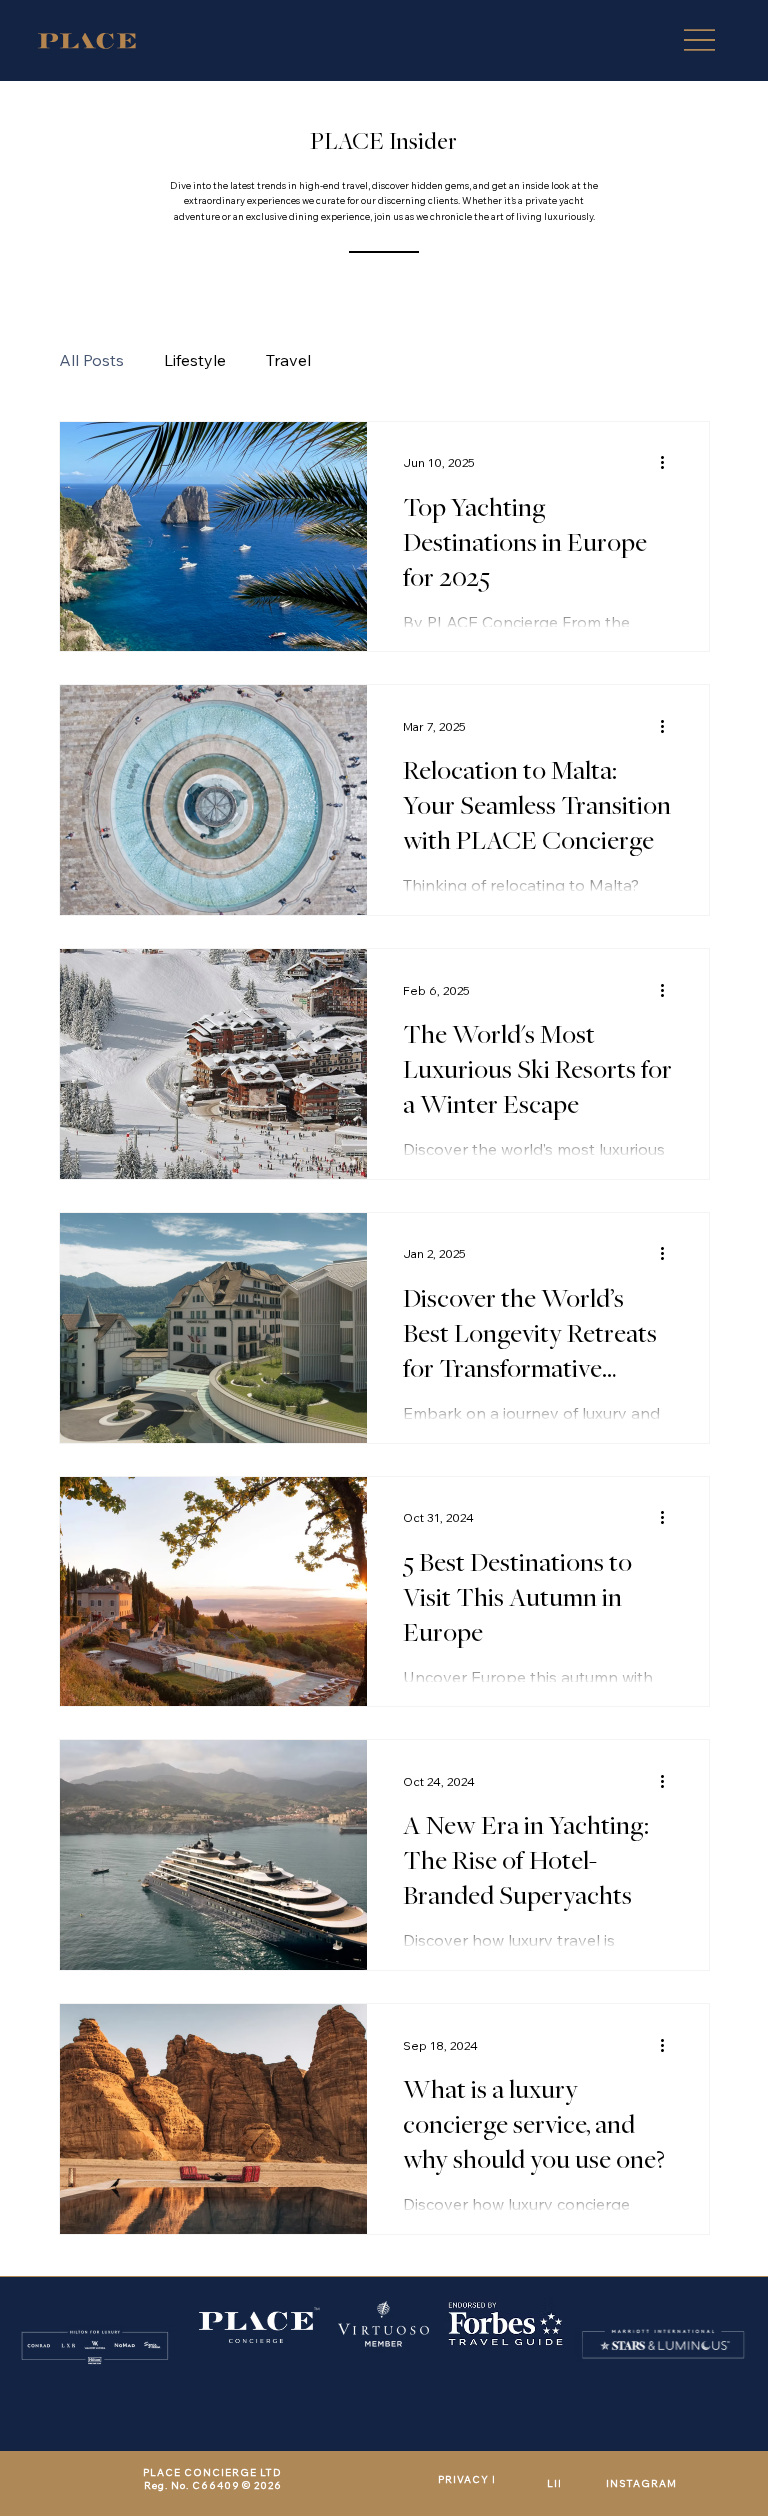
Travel (288, 360)
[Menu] (699, 40)
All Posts (91, 360)
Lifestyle (195, 360)
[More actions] (670, 463)
